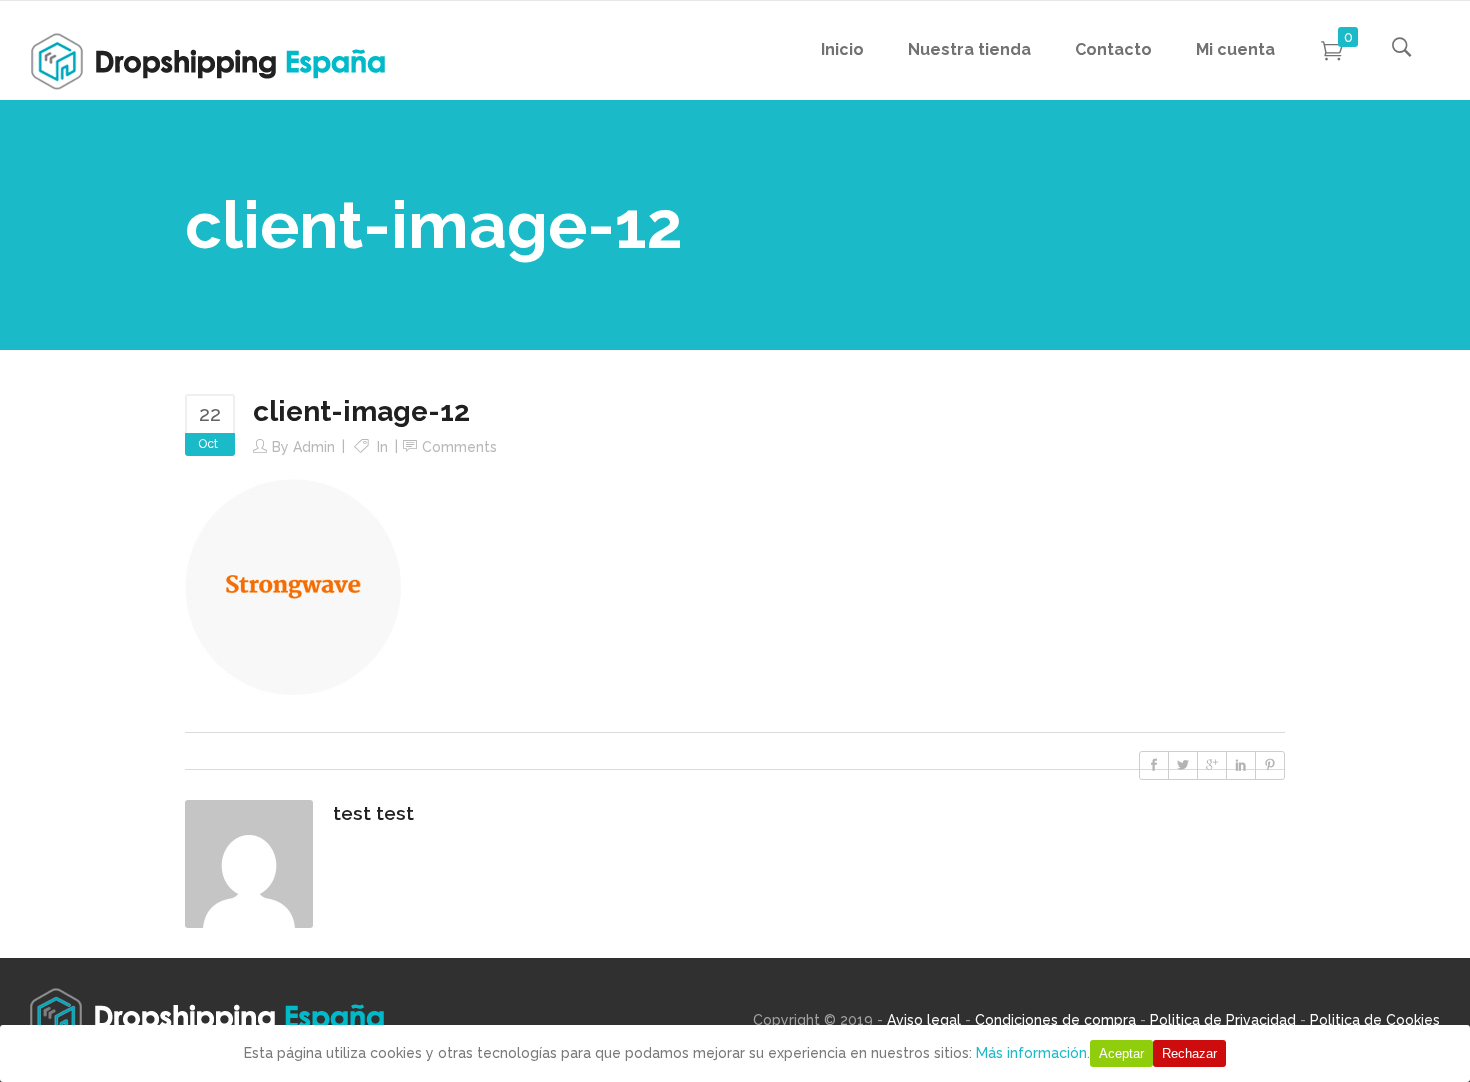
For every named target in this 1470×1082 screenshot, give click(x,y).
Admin (314, 447)
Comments (459, 447)
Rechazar (1189, 1053)
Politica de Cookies (1375, 1020)
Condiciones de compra (1055, 1020)
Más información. (1033, 1053)
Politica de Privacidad (1223, 1020)
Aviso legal (924, 1020)
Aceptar (1121, 1053)
